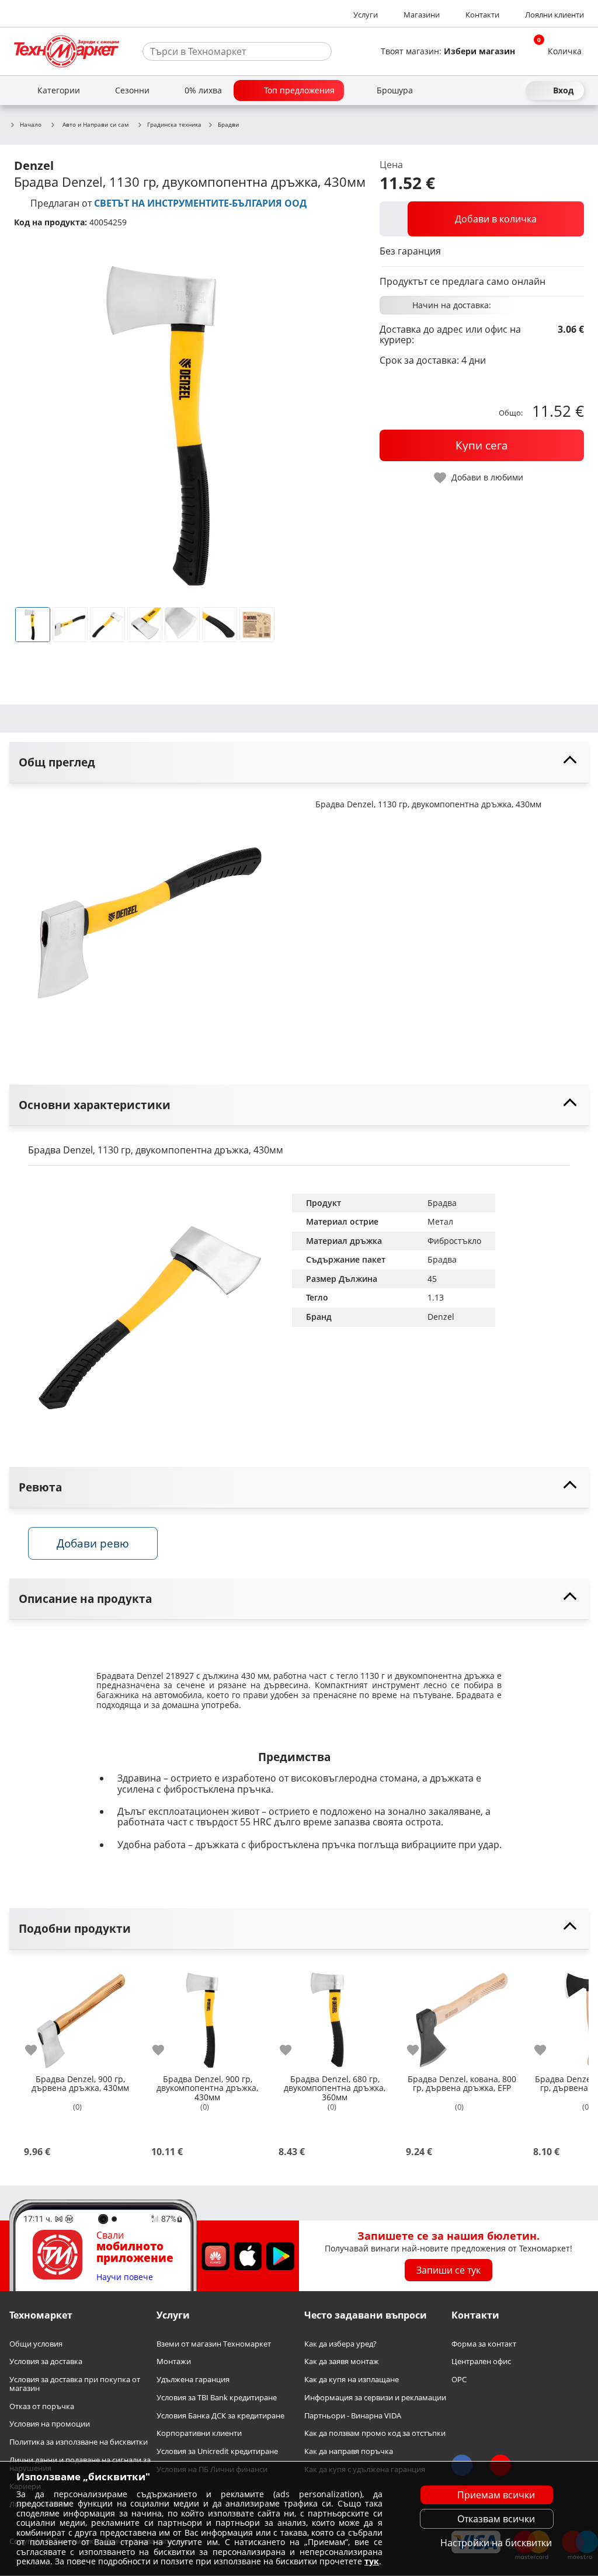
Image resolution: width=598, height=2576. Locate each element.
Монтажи (174, 2362)
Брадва (442, 1203)
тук (372, 2561)
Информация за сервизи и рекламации (375, 2398)
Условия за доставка (46, 2362)
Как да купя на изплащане (352, 2380)
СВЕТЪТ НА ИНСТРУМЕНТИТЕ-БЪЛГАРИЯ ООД (200, 203)
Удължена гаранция (193, 2380)
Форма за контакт (484, 2344)
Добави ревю (93, 1543)
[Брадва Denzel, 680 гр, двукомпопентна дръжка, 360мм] (335, 2016)
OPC (459, 2380)
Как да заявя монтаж (342, 2362)
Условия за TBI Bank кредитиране (217, 2398)
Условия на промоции (50, 2425)
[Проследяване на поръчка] (493, 90)
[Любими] (514, 90)
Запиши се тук (448, 2270)
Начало (31, 125)
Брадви (228, 125)
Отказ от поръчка (42, 2406)
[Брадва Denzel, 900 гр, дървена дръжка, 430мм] (80, 2016)
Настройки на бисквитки (496, 2543)
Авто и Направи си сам (95, 124)
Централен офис (481, 2362)
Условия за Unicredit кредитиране (217, 2451)
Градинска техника (174, 125)
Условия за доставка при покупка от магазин (75, 2384)
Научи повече (125, 2277)
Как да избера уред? (340, 2344)
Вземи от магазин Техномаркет (214, 2344)
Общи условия (36, 2344)
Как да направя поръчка (349, 2451)
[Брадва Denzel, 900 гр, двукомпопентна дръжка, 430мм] (207, 2016)
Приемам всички (496, 2495)
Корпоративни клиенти (199, 2434)
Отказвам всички (496, 2519)
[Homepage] (67, 51)
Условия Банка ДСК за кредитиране (220, 2416)
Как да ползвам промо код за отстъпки (375, 2434)
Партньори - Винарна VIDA (353, 2416)
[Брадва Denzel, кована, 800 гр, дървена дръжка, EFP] (462, 2016)
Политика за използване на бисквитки (79, 2442)
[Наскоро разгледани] (472, 90)
